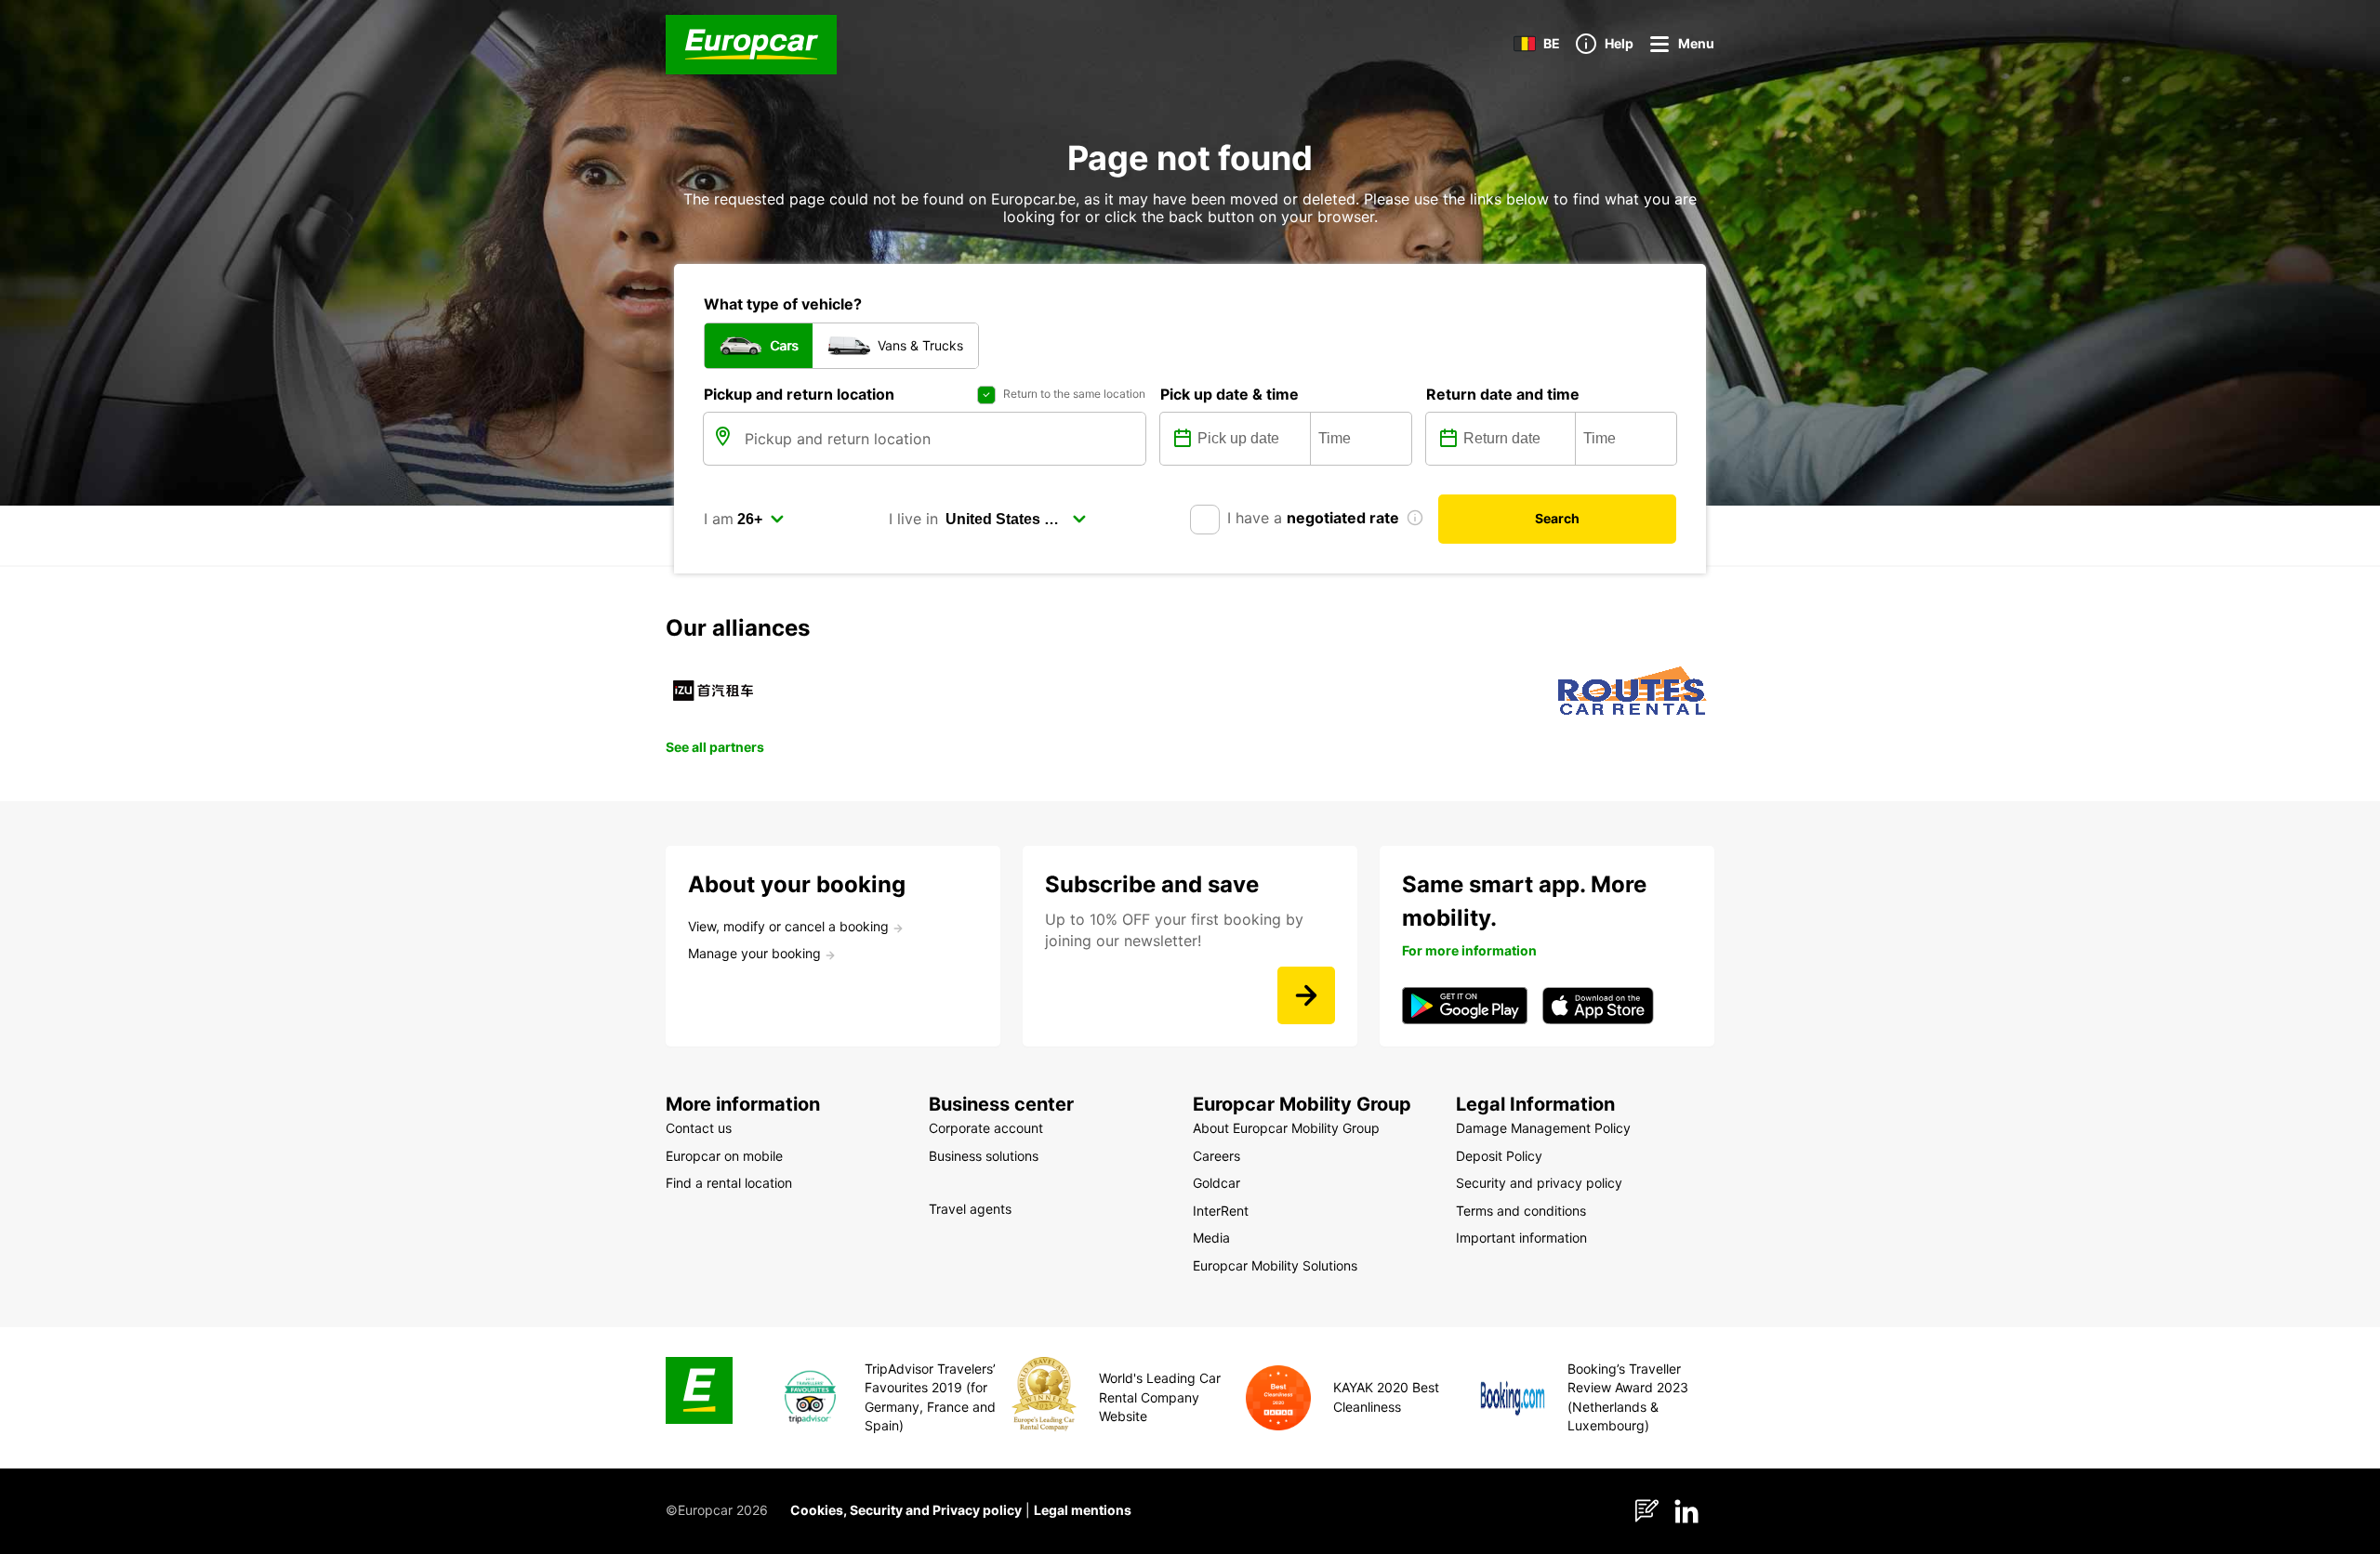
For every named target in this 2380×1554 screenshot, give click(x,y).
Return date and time (1503, 394)
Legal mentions (1083, 1510)
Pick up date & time (1230, 394)
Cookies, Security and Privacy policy (906, 1510)
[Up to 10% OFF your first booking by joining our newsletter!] (1306, 995)
